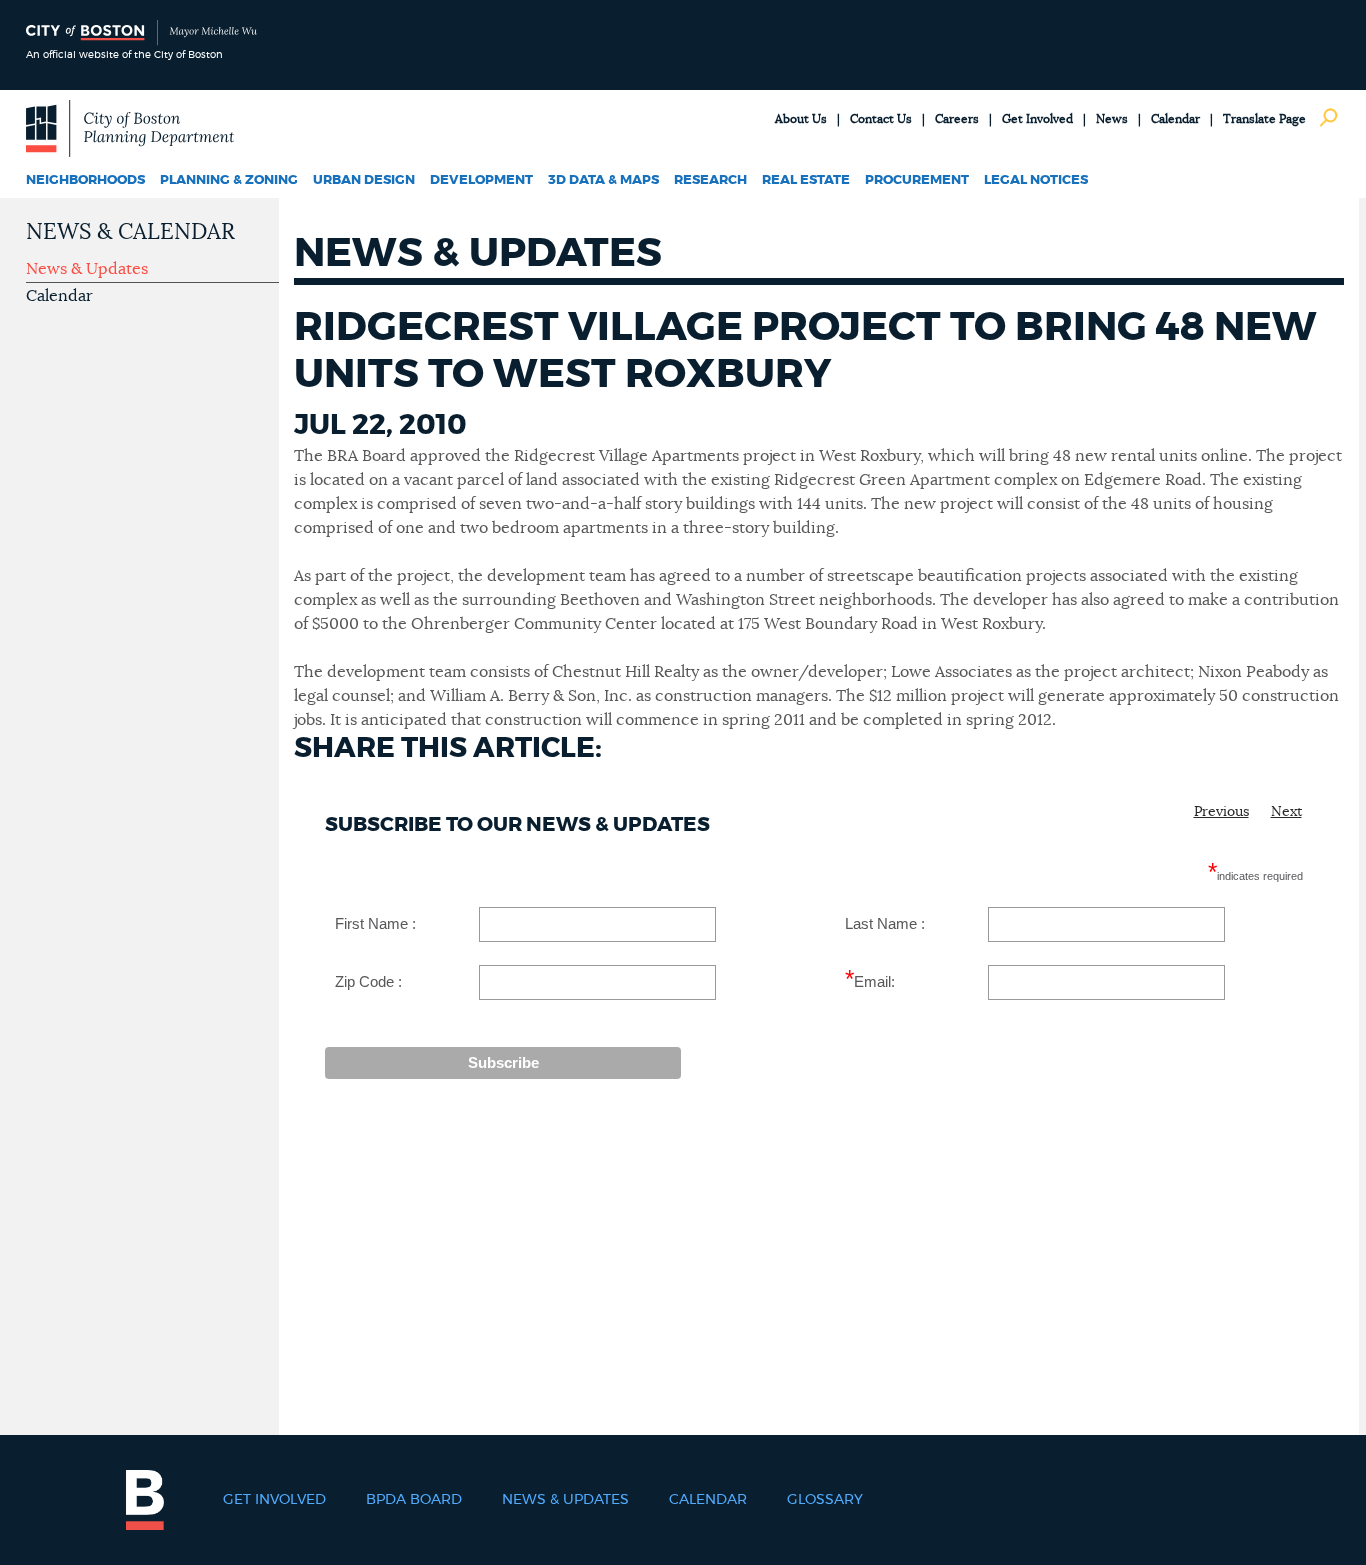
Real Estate (806, 180)
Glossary (825, 1500)
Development (481, 180)
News (1112, 119)
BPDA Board (414, 1500)
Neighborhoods (85, 180)
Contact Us (881, 119)
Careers (957, 119)
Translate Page (1264, 119)
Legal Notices (1036, 180)
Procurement (917, 180)
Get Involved (1037, 119)
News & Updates (87, 269)
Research (710, 180)
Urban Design (364, 180)
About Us (801, 119)
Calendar (1175, 119)
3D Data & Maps (603, 180)
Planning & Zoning (229, 180)
